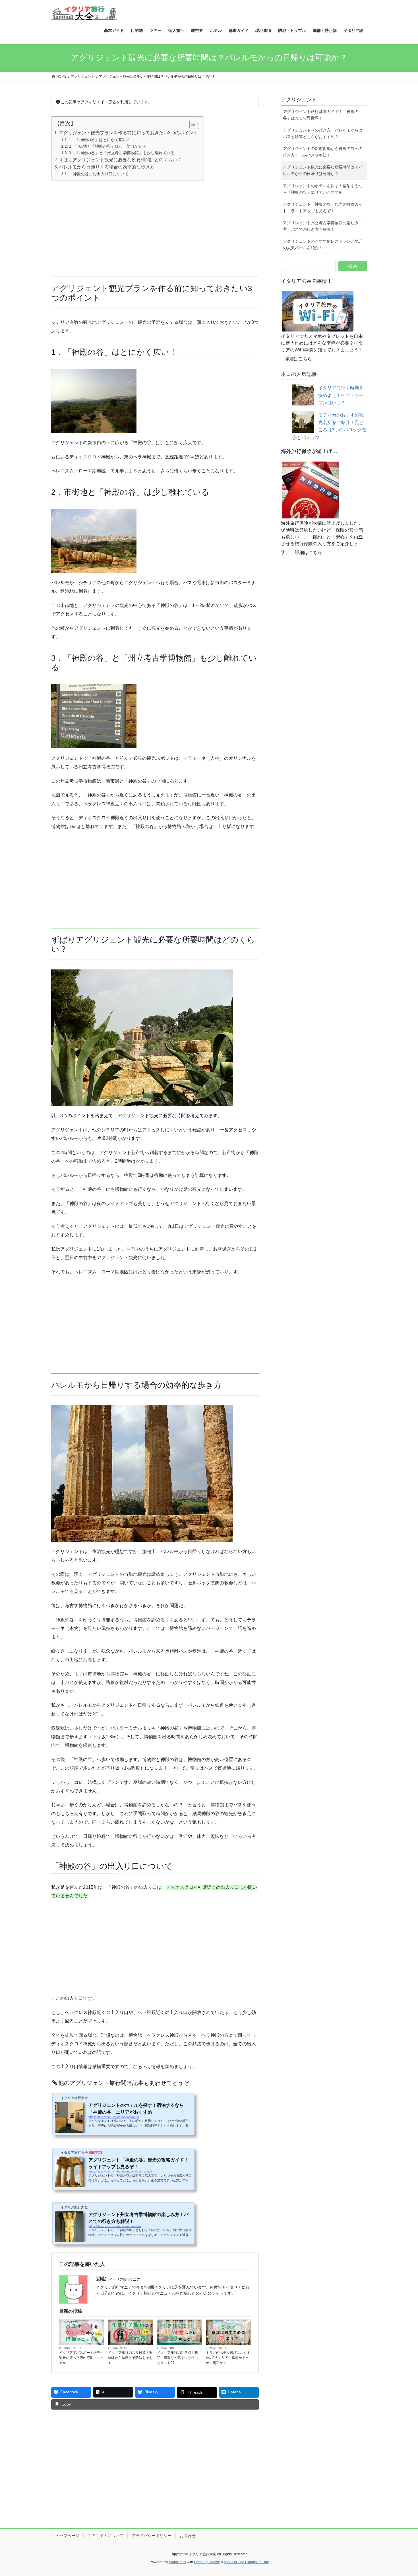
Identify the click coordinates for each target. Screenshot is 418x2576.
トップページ (67, 2536)
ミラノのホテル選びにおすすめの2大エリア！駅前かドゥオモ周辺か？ (228, 2358)
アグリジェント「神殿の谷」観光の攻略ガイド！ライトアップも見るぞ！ (323, 208)
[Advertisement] (155, 225)
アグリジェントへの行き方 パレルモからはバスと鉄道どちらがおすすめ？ (323, 133)
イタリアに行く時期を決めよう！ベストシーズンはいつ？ (341, 395)
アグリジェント (299, 100)
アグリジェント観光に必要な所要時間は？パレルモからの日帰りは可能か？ (323, 170)
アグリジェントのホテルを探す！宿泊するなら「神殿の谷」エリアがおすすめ (323, 189)
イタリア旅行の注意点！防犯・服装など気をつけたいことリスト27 (179, 2358)
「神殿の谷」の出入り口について (99, 174)
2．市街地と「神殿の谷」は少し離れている (108, 146)
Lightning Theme (207, 2562)
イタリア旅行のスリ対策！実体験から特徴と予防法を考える (130, 2358)
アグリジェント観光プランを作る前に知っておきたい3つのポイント (128, 133)
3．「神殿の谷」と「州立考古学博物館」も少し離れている (122, 153)
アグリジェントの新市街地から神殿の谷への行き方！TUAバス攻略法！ (323, 152)
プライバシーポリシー (152, 2536)
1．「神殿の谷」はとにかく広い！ (100, 140)
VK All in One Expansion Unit (246, 2562)
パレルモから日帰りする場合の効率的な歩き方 (107, 167)
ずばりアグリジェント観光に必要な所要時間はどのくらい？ (120, 160)
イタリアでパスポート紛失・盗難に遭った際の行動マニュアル (81, 2358)
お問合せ (188, 2536)
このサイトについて (105, 2536)
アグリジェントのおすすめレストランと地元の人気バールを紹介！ (323, 245)
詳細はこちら (298, 359)
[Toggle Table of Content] (192, 124)
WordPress (177, 2562)
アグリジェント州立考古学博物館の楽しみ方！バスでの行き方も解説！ (321, 226)
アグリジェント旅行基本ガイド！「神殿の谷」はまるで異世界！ (321, 115)
